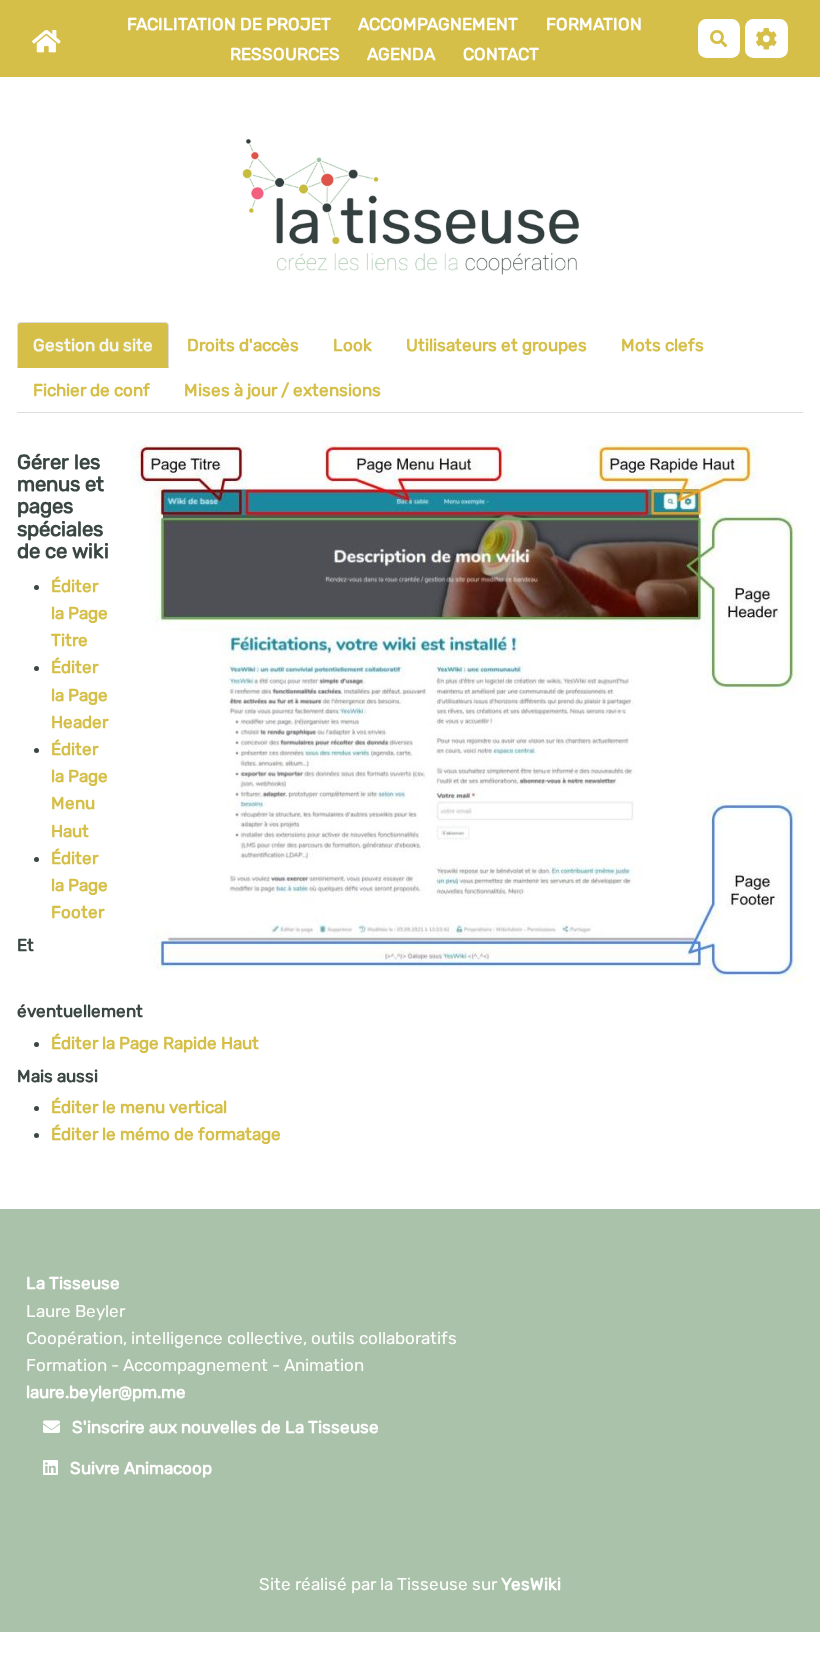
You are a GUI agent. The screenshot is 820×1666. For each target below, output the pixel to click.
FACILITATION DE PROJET (229, 24)
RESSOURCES (285, 54)
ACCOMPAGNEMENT (438, 24)
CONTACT (501, 54)
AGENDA (401, 54)
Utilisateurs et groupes (496, 345)
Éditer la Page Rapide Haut (155, 1043)
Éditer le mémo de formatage (166, 1134)
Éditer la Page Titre (79, 613)
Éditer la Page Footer (79, 885)
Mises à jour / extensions (282, 390)
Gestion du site (93, 345)
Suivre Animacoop (139, 1468)
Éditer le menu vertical (139, 1107)
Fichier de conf (91, 390)
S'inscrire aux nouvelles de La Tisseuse (223, 1427)
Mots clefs (662, 345)
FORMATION (594, 24)
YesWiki (531, 1584)
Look (352, 345)
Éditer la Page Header (79, 694)
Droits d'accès (243, 345)
